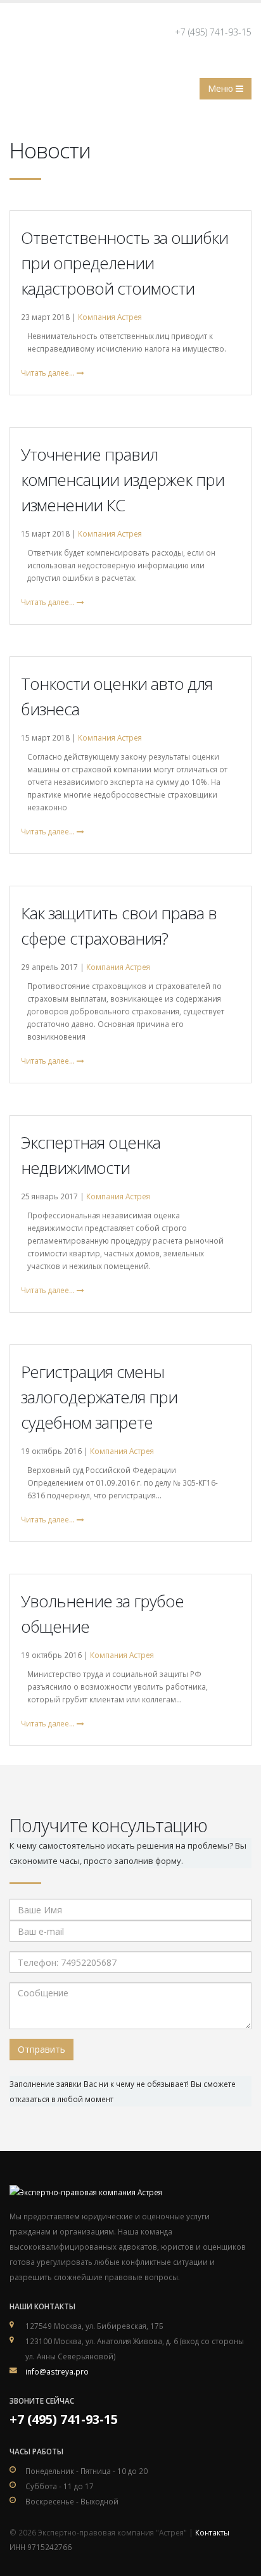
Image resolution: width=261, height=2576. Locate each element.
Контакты (212, 2532)
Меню (222, 88)
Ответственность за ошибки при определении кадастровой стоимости (124, 263)
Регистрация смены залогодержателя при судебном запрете (99, 1397)
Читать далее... (49, 373)
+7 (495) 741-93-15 (213, 32)
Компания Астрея (110, 317)
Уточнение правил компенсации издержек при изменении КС (123, 480)
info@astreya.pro (57, 2371)
